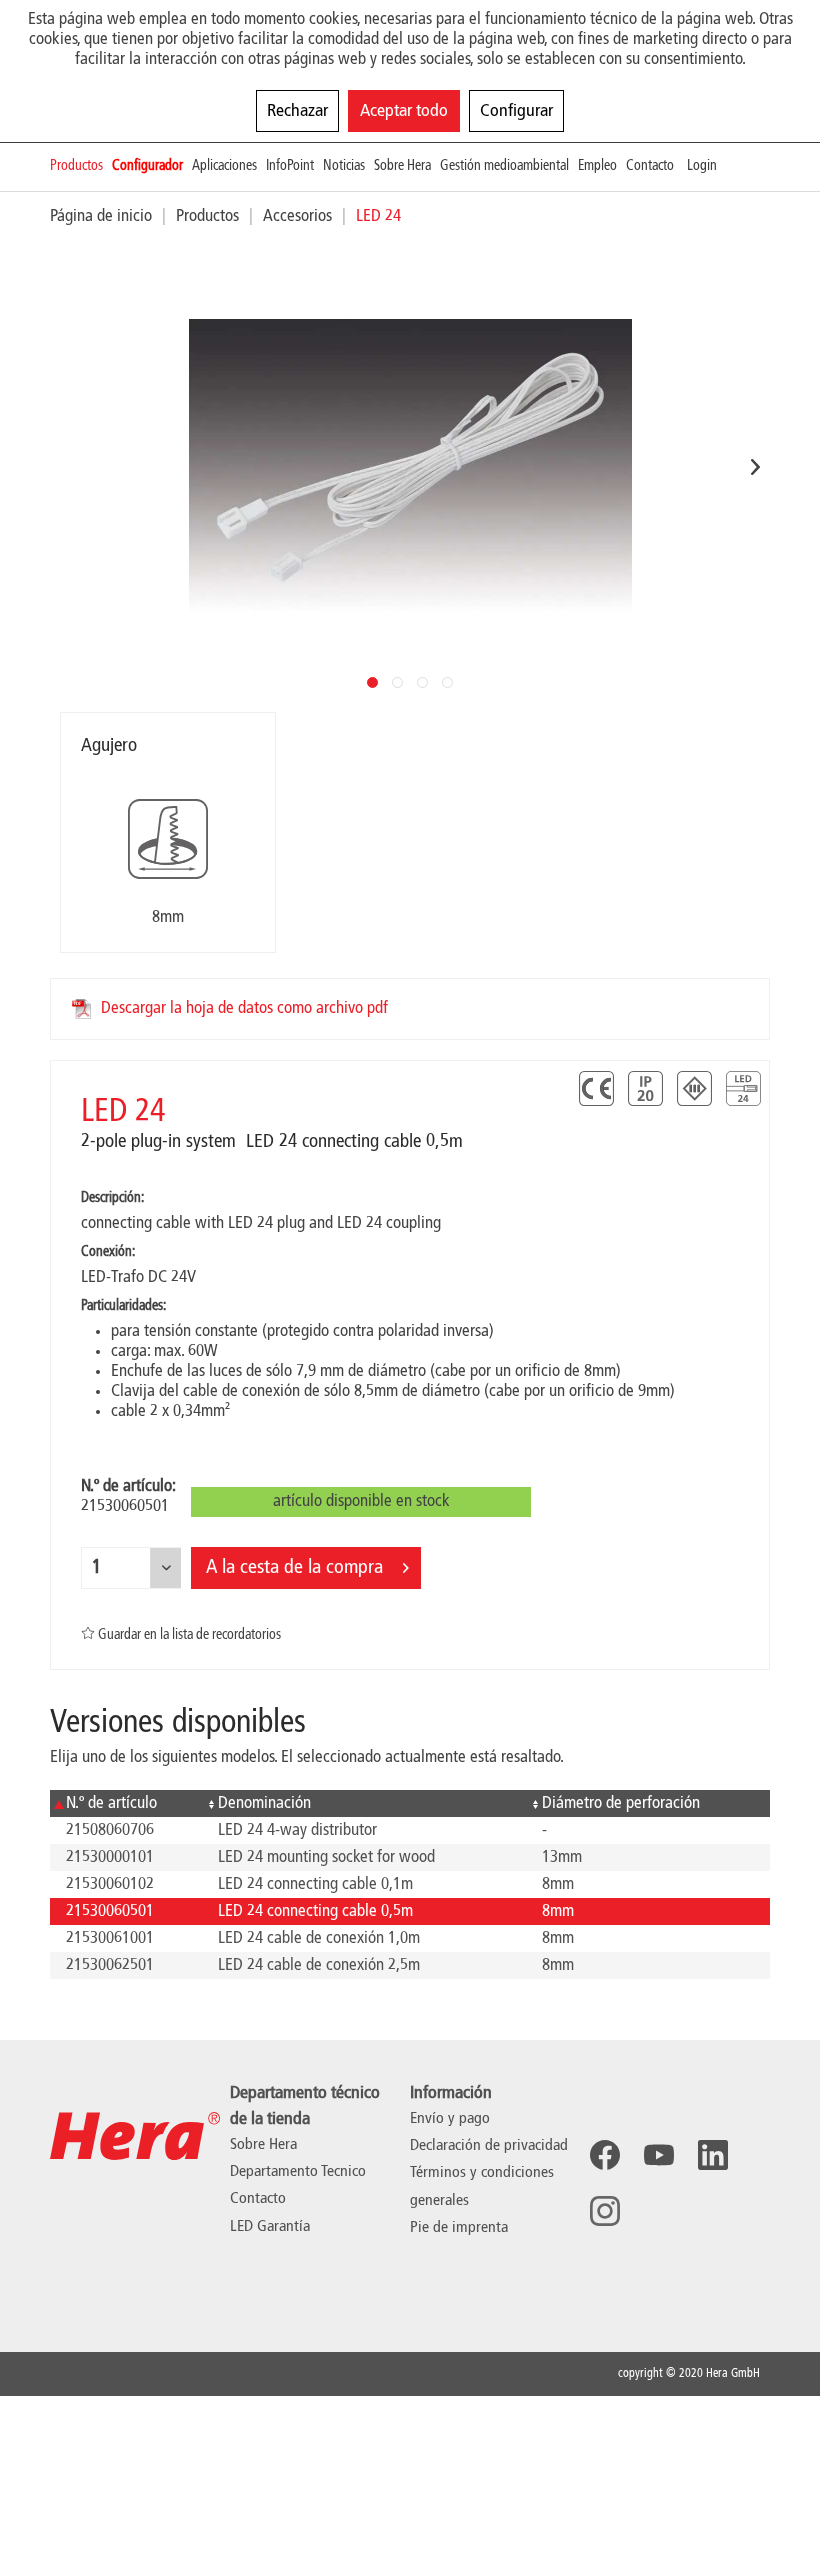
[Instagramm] (605, 2211)
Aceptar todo (404, 111)
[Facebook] (605, 2155)
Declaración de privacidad (489, 2146)
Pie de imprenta (459, 2228)
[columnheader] (126, 1803)
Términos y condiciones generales (482, 2186)
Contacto (258, 2199)
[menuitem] (81, 166)
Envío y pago (450, 2119)
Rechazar (297, 111)
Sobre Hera (263, 2145)
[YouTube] (659, 2155)
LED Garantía (270, 2227)
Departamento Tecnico (298, 2172)
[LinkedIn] (713, 2155)
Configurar (516, 111)
